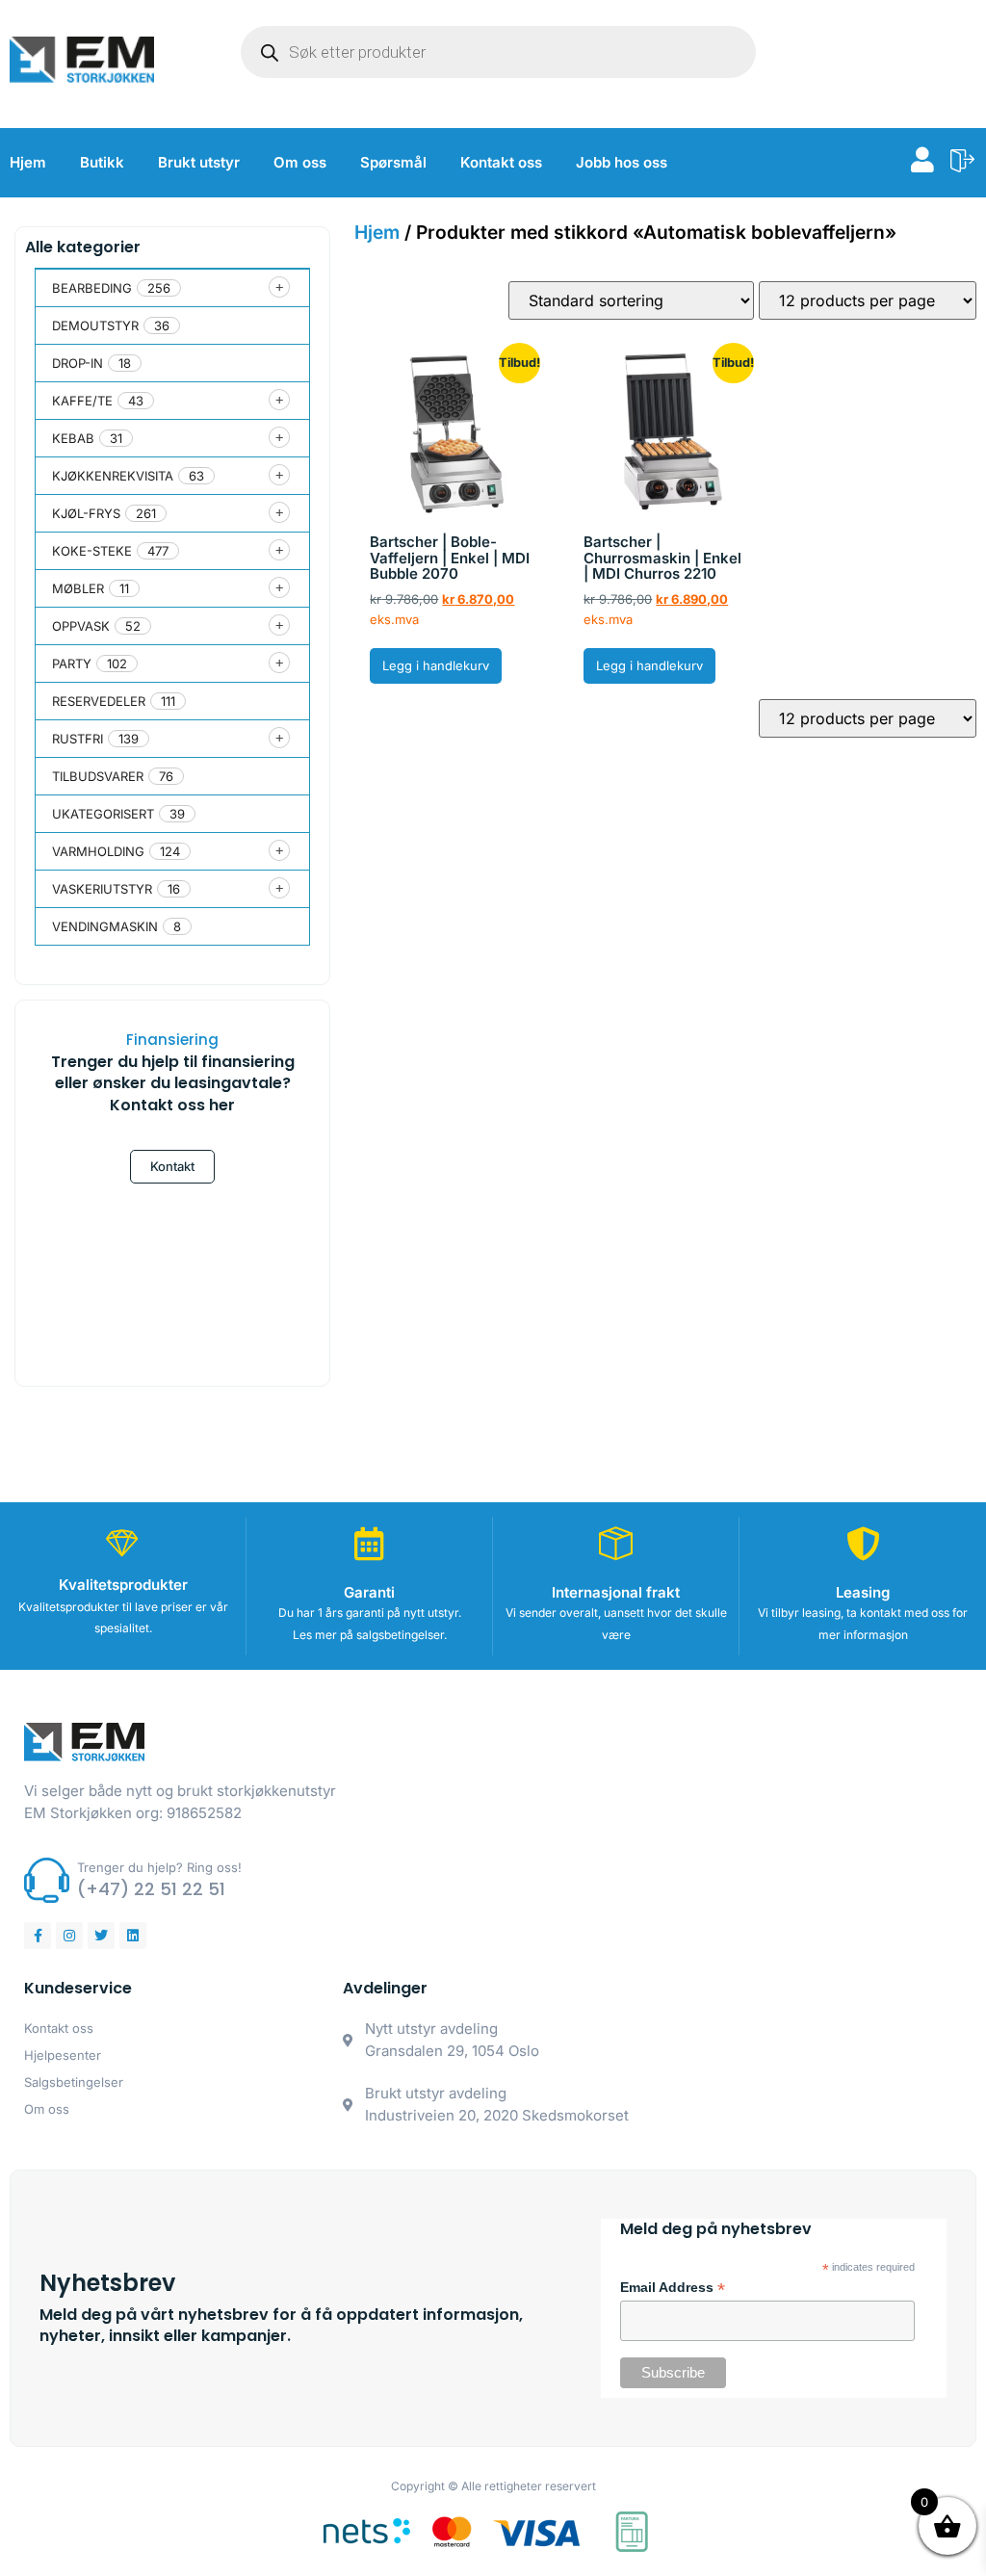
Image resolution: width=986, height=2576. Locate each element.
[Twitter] (101, 1936)
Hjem (28, 162)
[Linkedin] (133, 1936)
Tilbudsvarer (98, 776)
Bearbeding (92, 288)
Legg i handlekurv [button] (436, 665)
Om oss (300, 162)
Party (72, 664)
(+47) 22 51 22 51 (151, 1889)
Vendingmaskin (105, 926)
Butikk (102, 162)
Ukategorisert (103, 814)
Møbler (78, 588)
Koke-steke (92, 551)
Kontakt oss (501, 162)
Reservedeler (99, 701)
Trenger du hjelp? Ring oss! (159, 1867)
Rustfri (78, 739)
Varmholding (98, 851)
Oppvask (81, 626)
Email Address (673, 2288)
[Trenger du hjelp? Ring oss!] (47, 1880)
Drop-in (78, 363)
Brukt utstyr (199, 162)
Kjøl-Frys (86, 513)
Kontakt (172, 1166)
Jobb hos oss (622, 162)
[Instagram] (69, 1936)
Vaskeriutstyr (102, 889)
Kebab (73, 438)
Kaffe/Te (82, 401)
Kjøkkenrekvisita (113, 476)
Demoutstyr (95, 325)
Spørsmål (393, 162)
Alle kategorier (83, 247)
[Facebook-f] (38, 1936)
